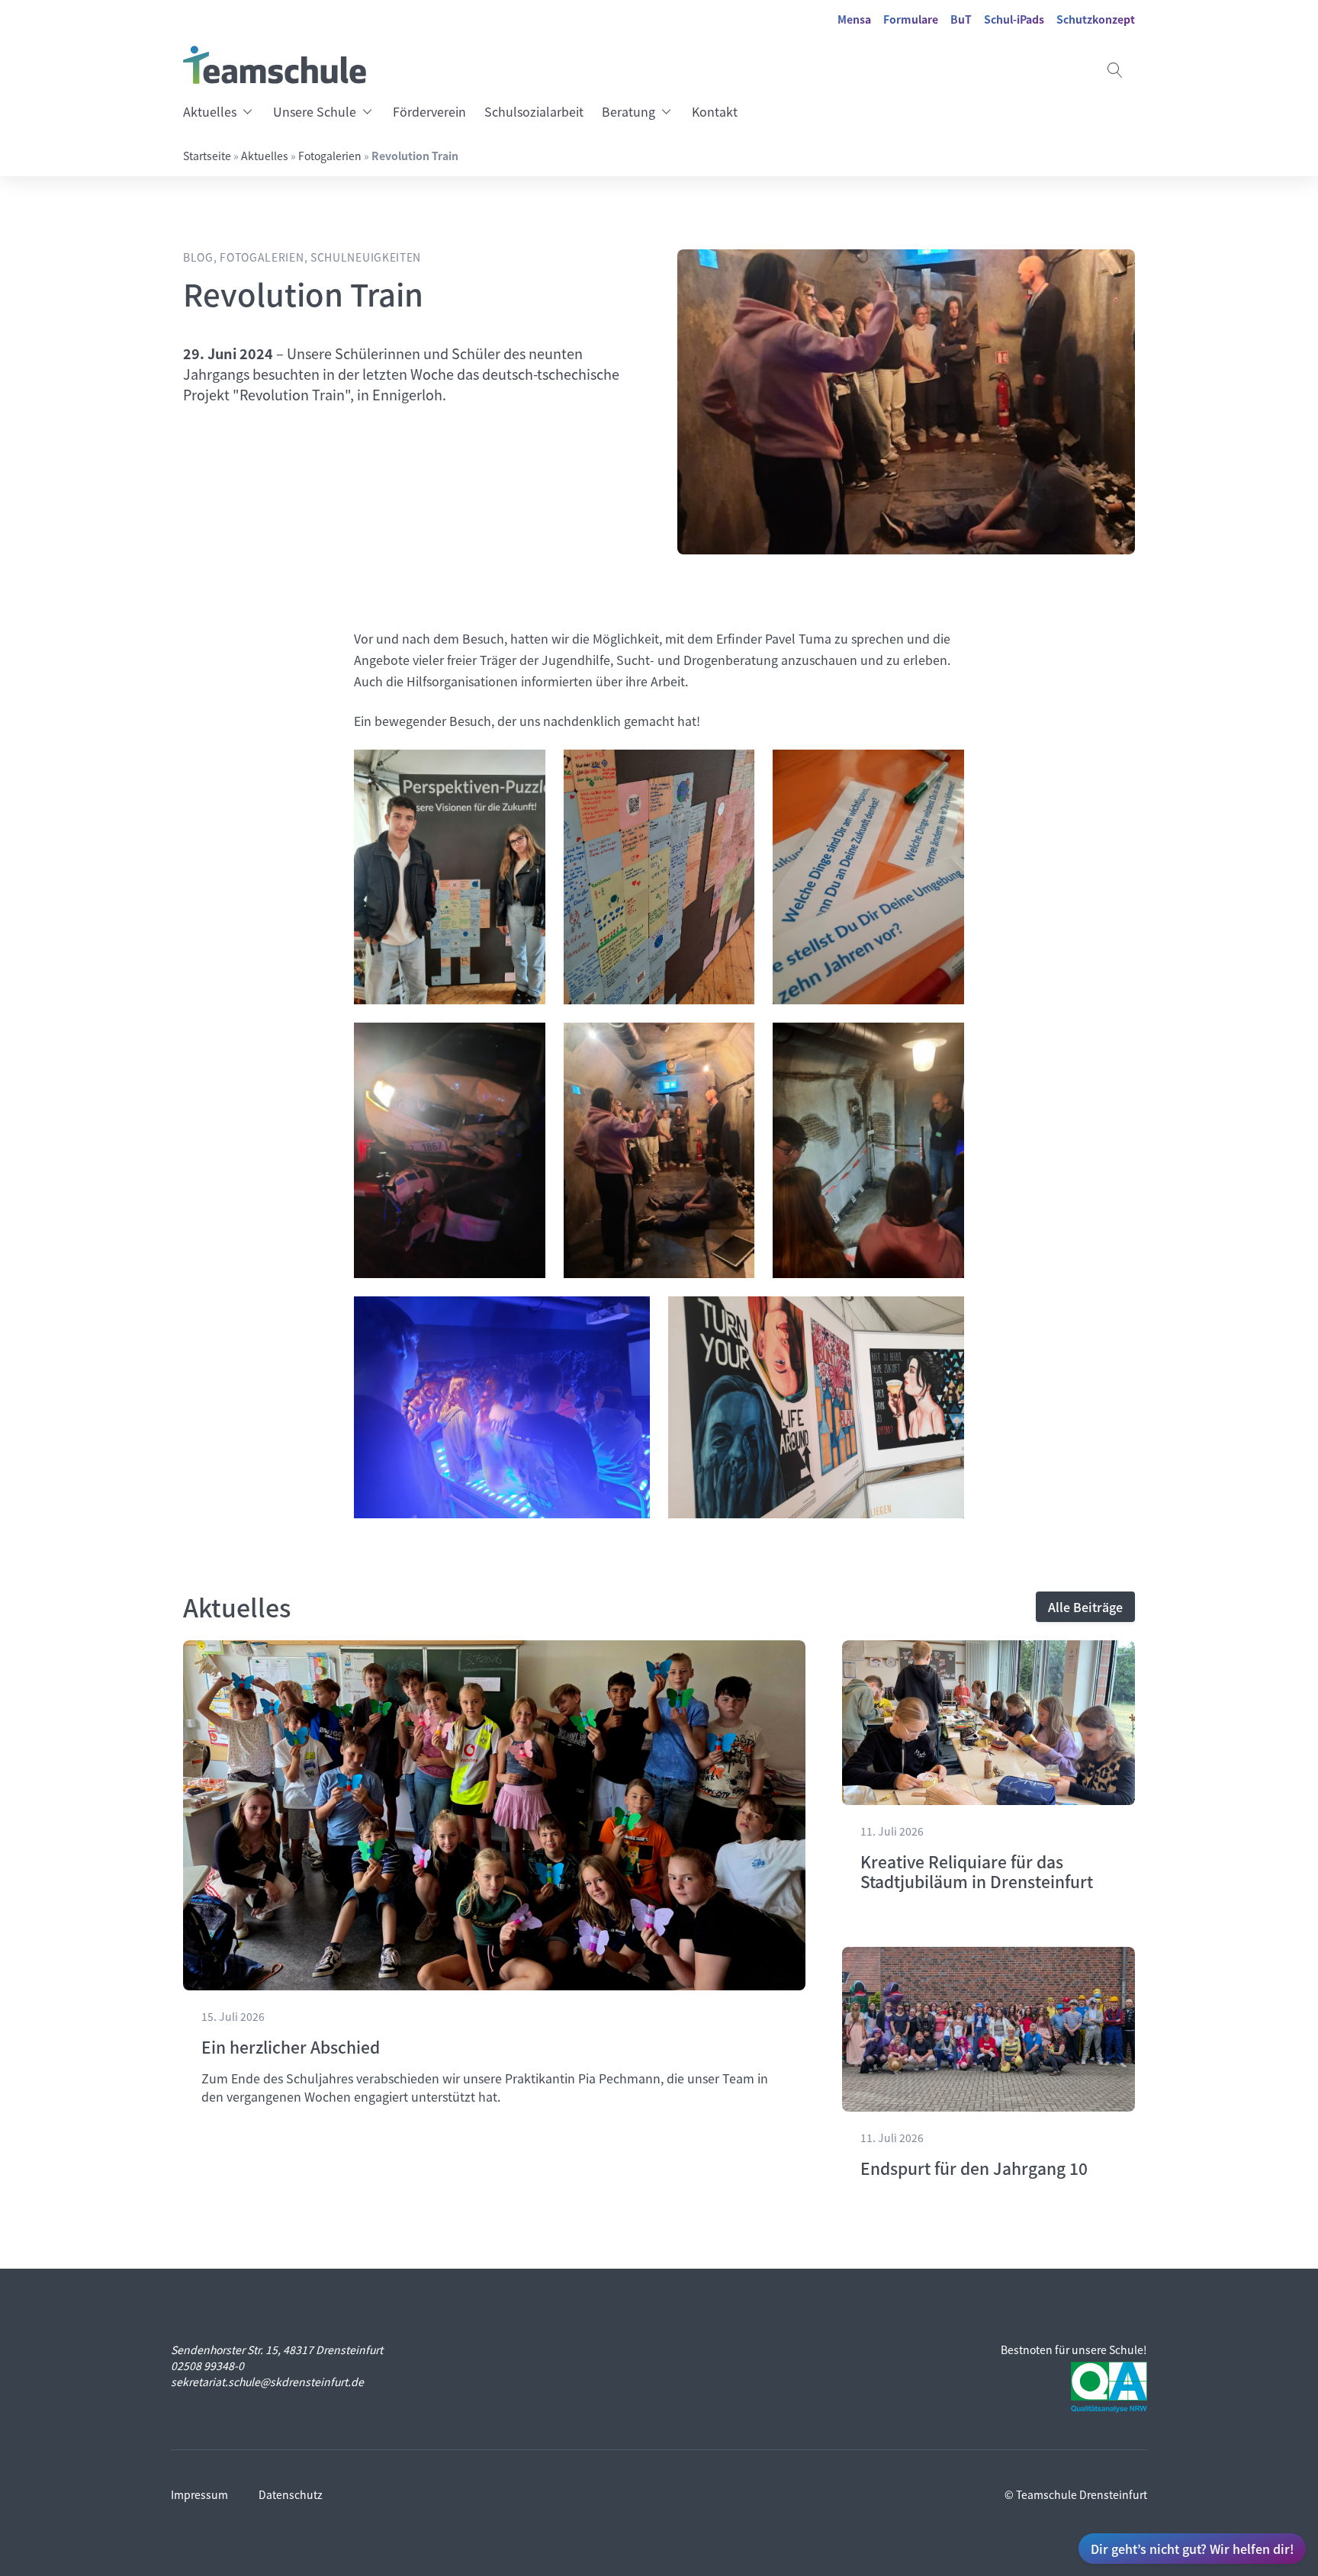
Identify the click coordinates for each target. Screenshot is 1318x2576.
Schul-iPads (1014, 19)
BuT (961, 19)
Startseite (207, 156)
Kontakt (715, 111)
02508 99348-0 (207, 2366)
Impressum (199, 2494)
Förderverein (429, 111)
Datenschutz (291, 2494)
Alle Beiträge (1085, 1607)
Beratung (628, 111)
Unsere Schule (315, 111)
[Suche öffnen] (1115, 70)
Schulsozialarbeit (534, 111)
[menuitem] (223, 111)
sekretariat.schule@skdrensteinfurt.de (267, 2382)
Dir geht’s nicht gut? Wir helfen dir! (1192, 2549)
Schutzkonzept (1096, 19)
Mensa (854, 19)
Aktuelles (210, 111)
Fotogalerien (330, 156)
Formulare (911, 19)
